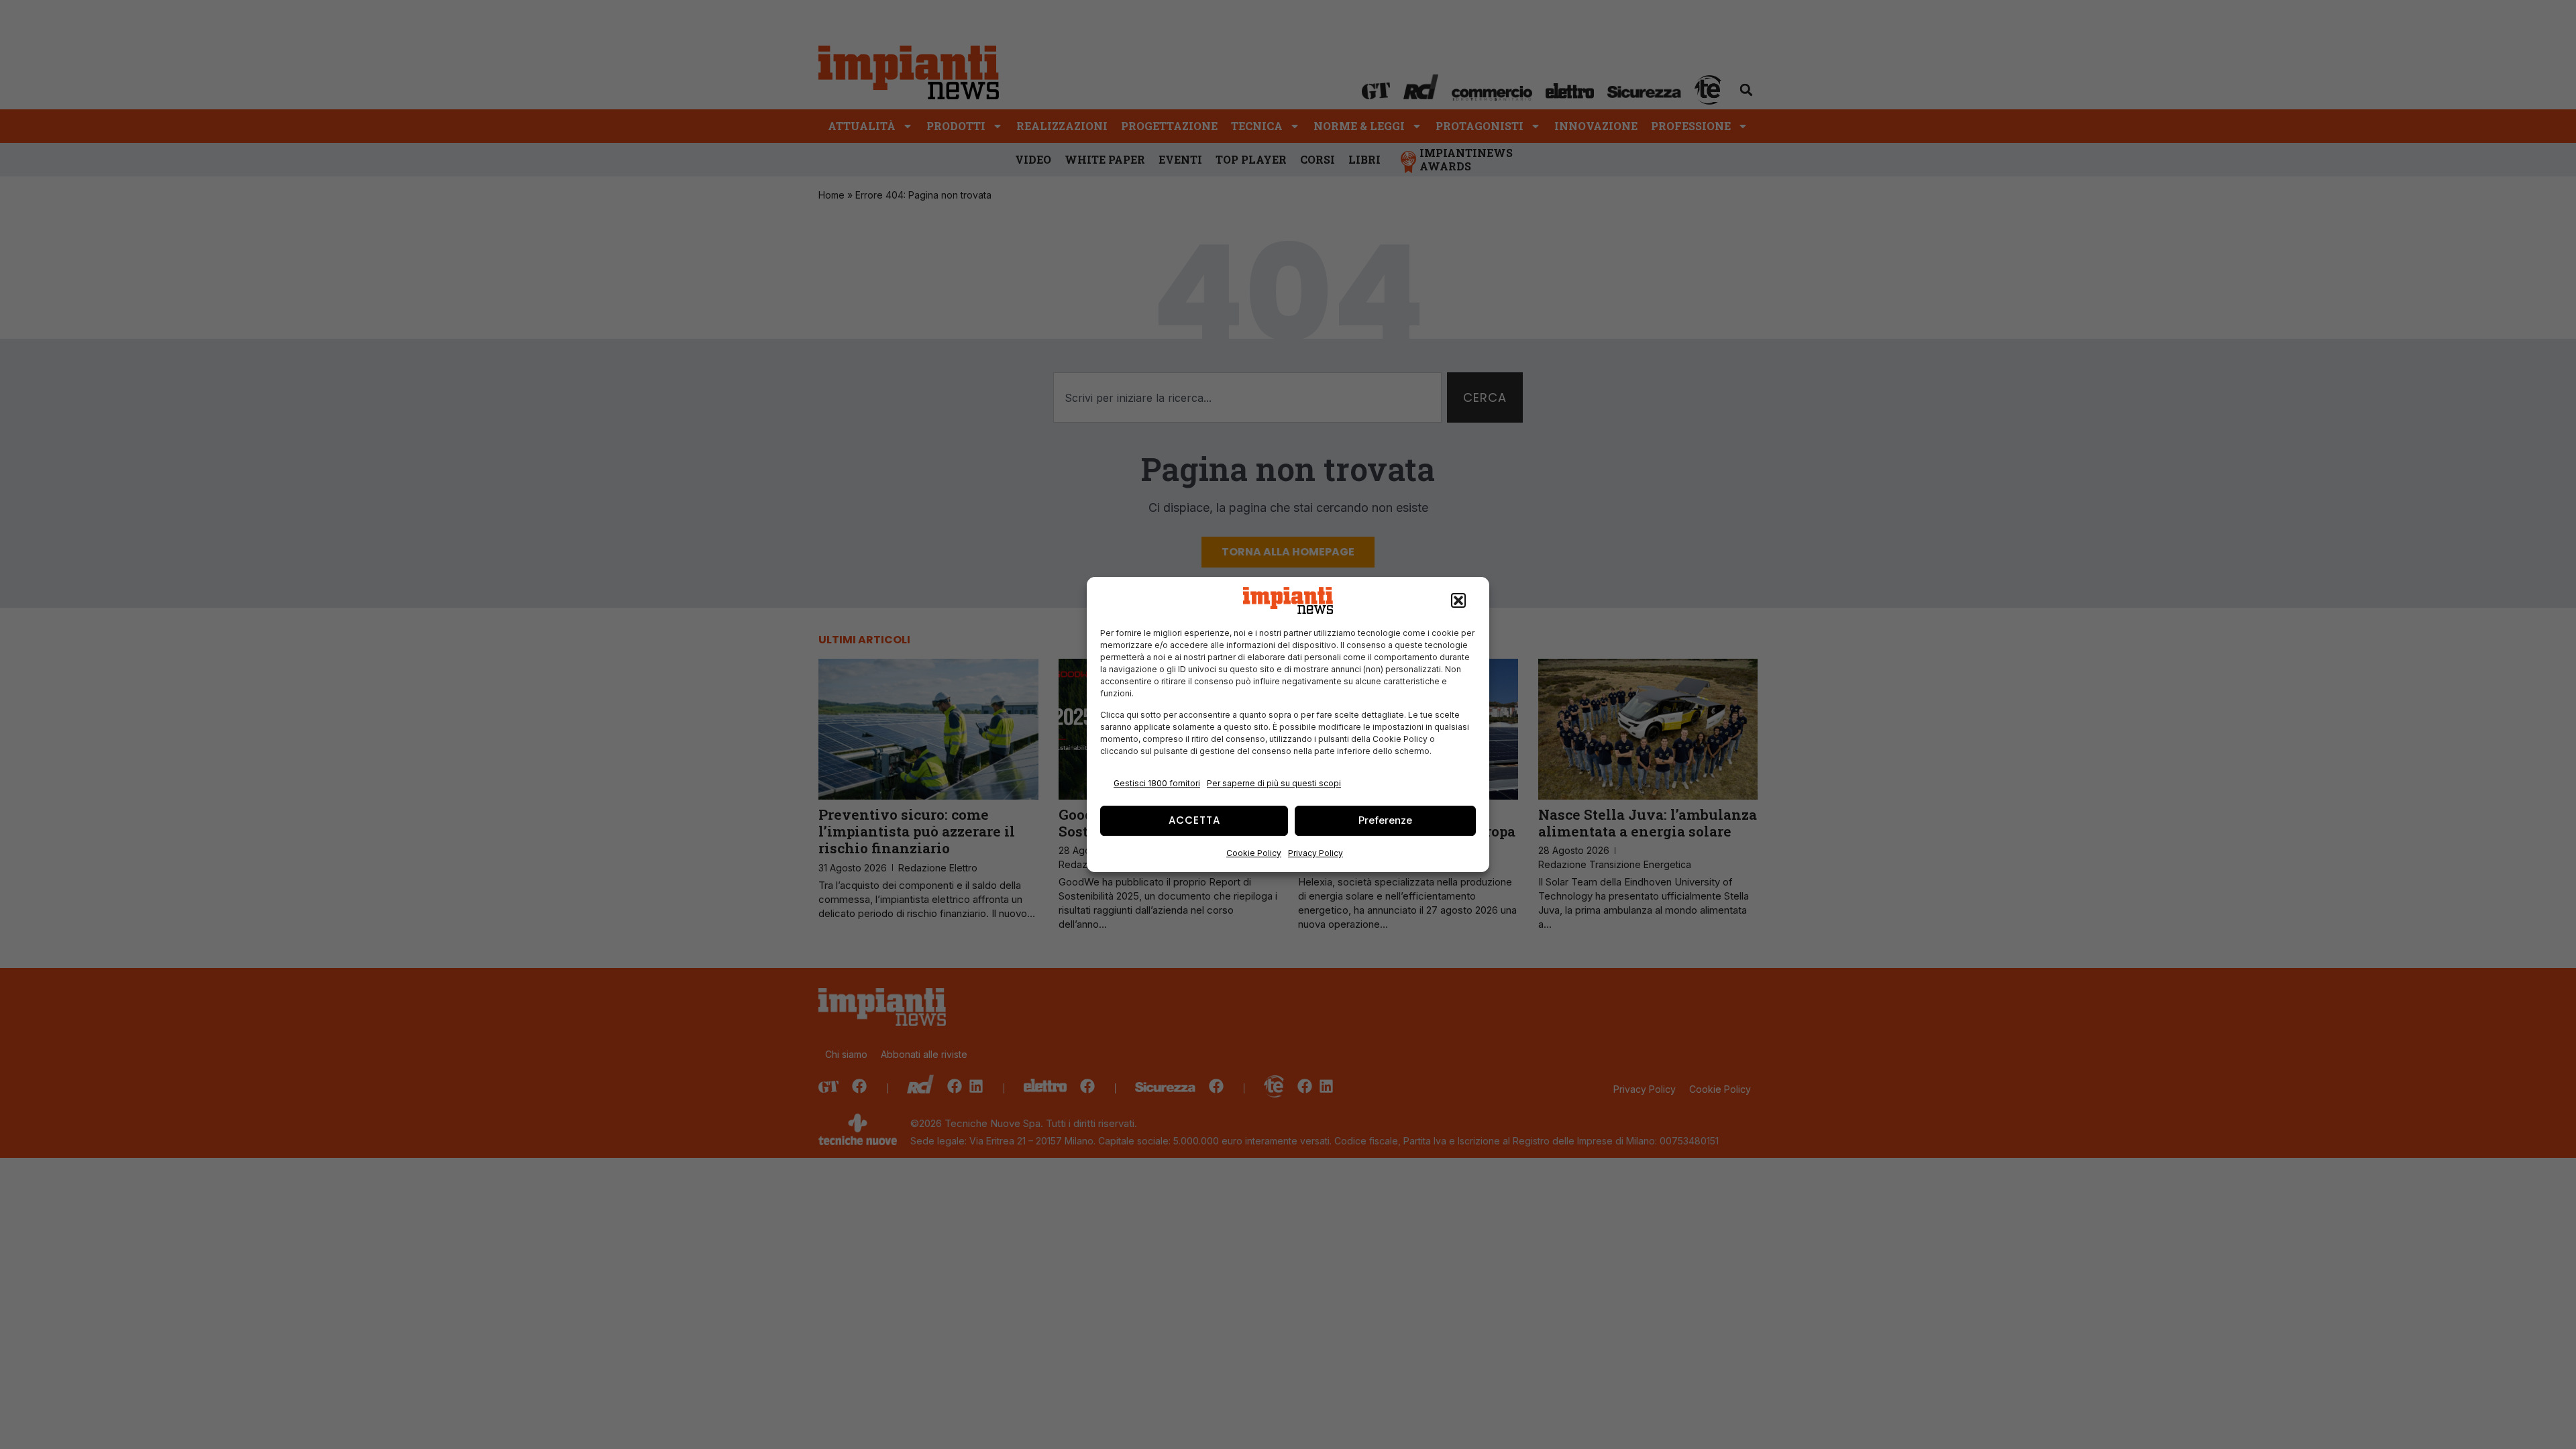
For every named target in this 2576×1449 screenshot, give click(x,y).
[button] (1458, 600)
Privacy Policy (1316, 853)
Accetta (1194, 820)
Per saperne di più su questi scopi (1274, 783)
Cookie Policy (1254, 853)
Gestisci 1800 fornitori (1157, 783)
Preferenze (1385, 820)
